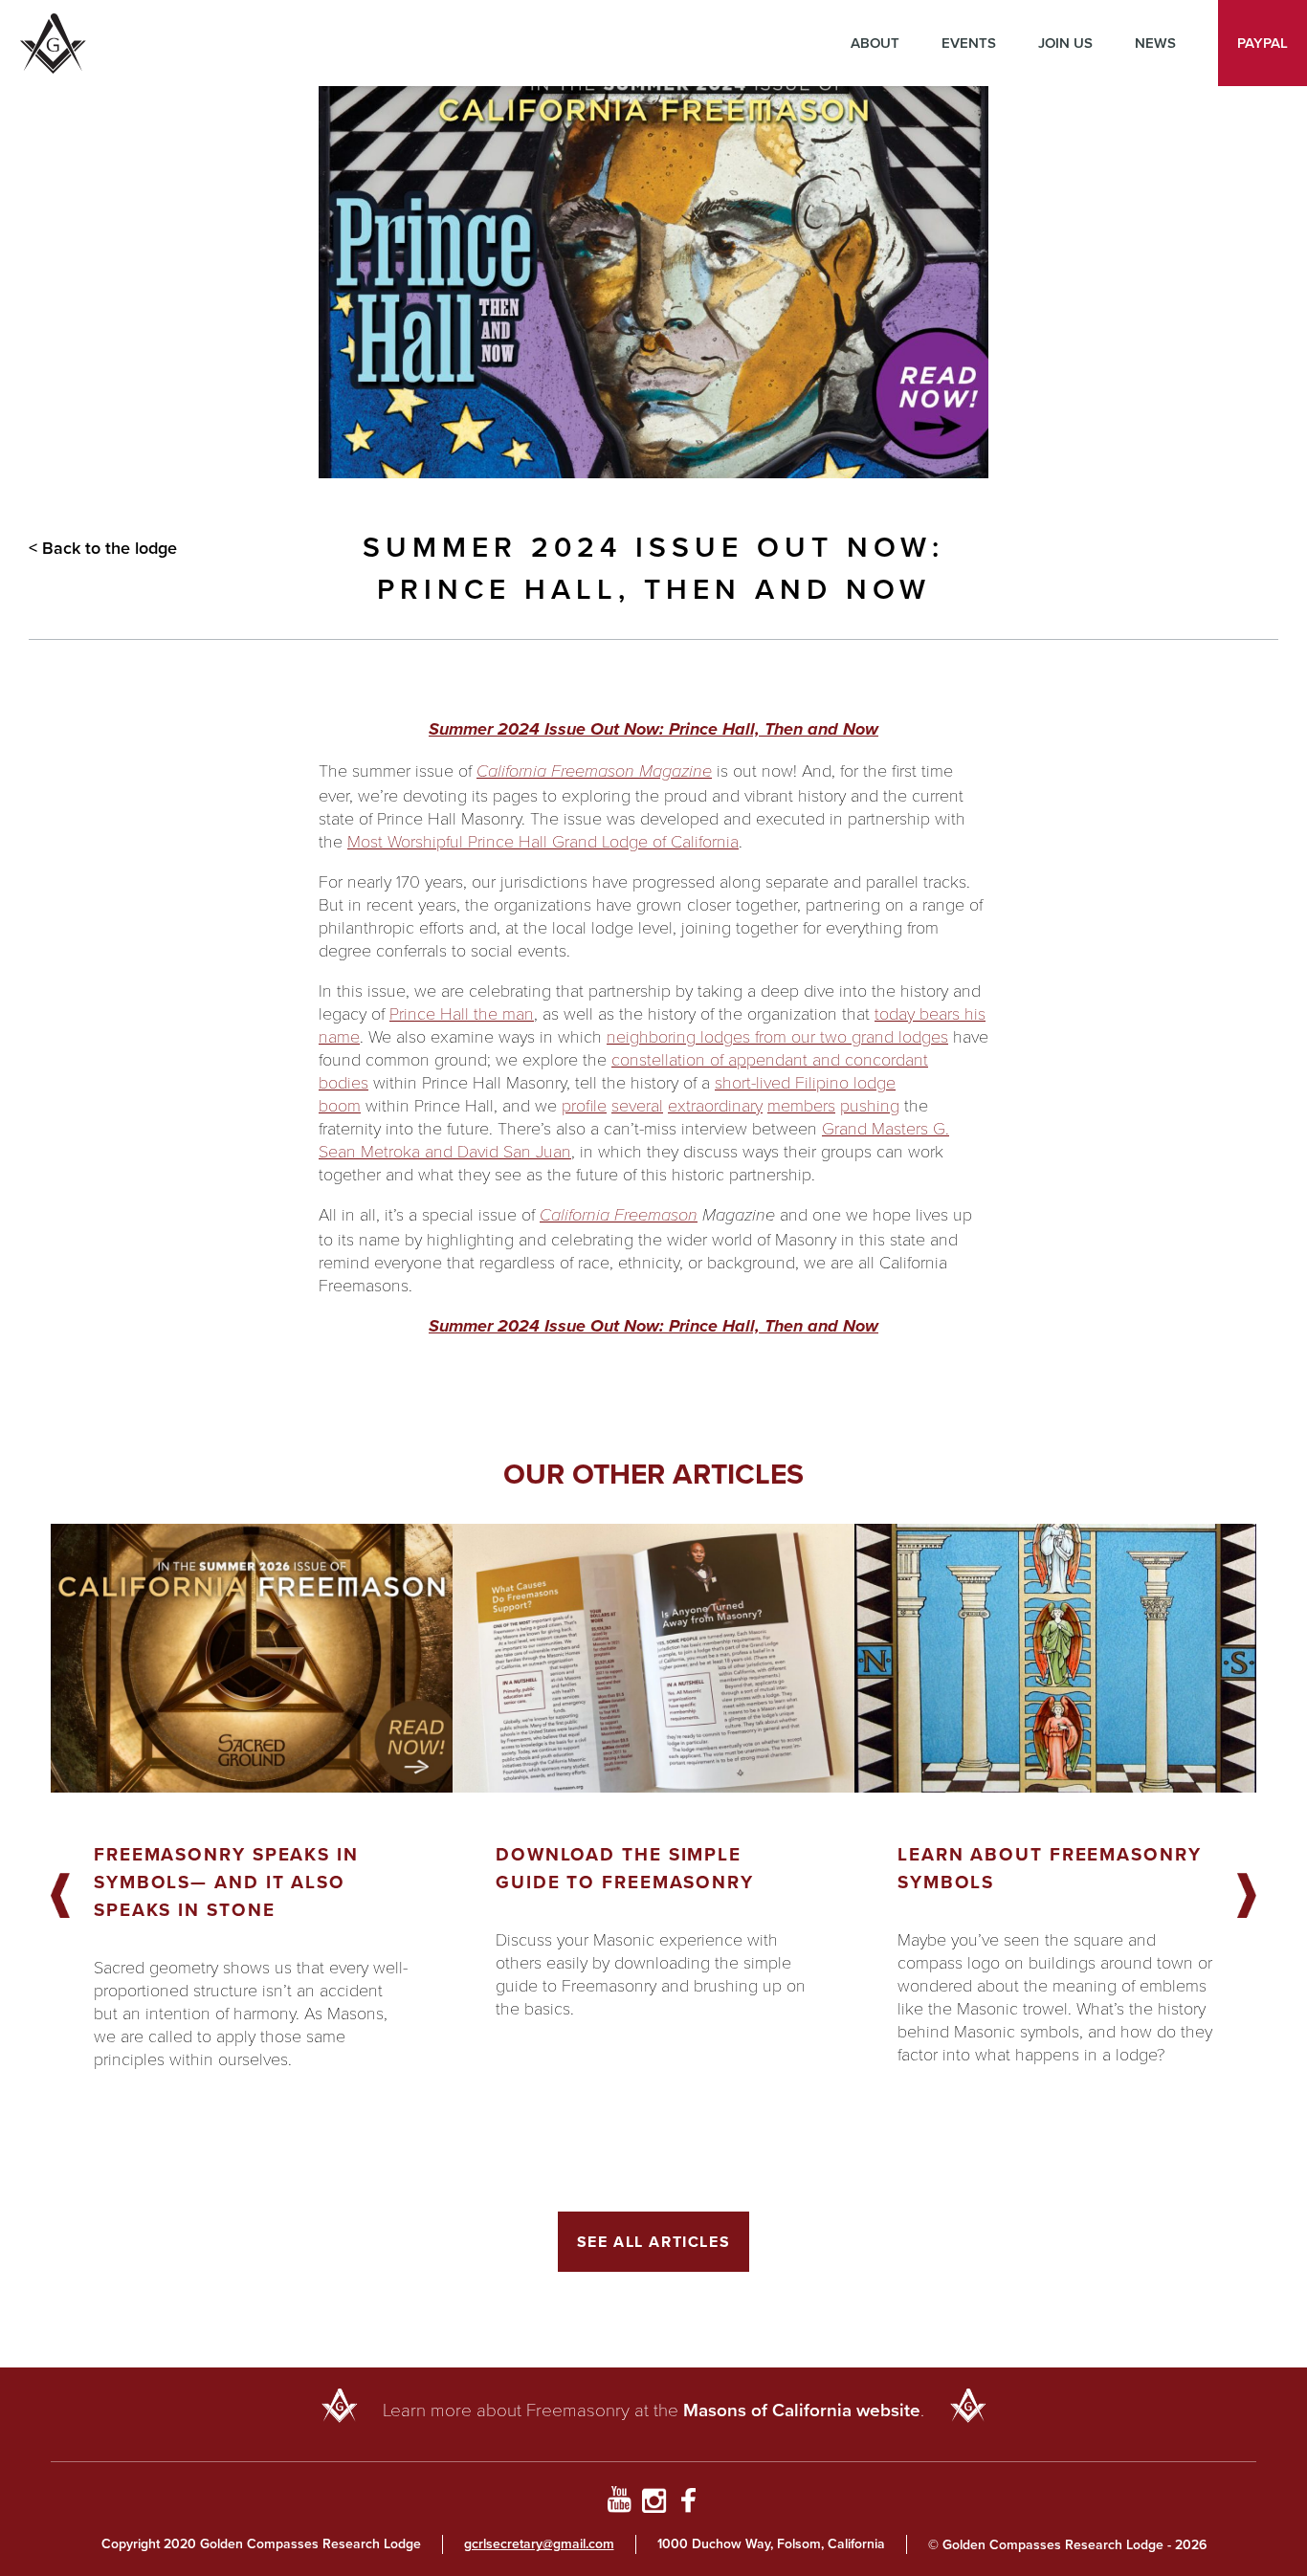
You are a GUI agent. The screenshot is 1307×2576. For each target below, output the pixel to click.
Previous (60, 1897)
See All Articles (654, 2242)
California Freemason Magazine (594, 771)
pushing (870, 1105)
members (801, 1105)
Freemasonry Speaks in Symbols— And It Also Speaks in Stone (226, 1882)
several (637, 1105)
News (1155, 43)
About (875, 43)
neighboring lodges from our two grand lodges (777, 1036)
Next (1247, 1897)
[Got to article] (252, 1658)
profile (584, 1105)
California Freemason (619, 1215)
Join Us (1065, 43)
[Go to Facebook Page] (688, 2503)
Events (969, 43)
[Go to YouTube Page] (619, 2503)
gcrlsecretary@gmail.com (539, 2544)
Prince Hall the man (462, 1013)
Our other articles (653, 1474)
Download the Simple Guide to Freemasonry (625, 1868)
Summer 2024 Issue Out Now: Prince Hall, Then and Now (653, 729)
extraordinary (715, 1105)
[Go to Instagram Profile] (654, 2503)
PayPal (1263, 43)
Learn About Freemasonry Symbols (1050, 1868)
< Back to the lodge (103, 548)
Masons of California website (802, 2410)
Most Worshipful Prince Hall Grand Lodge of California (543, 841)
